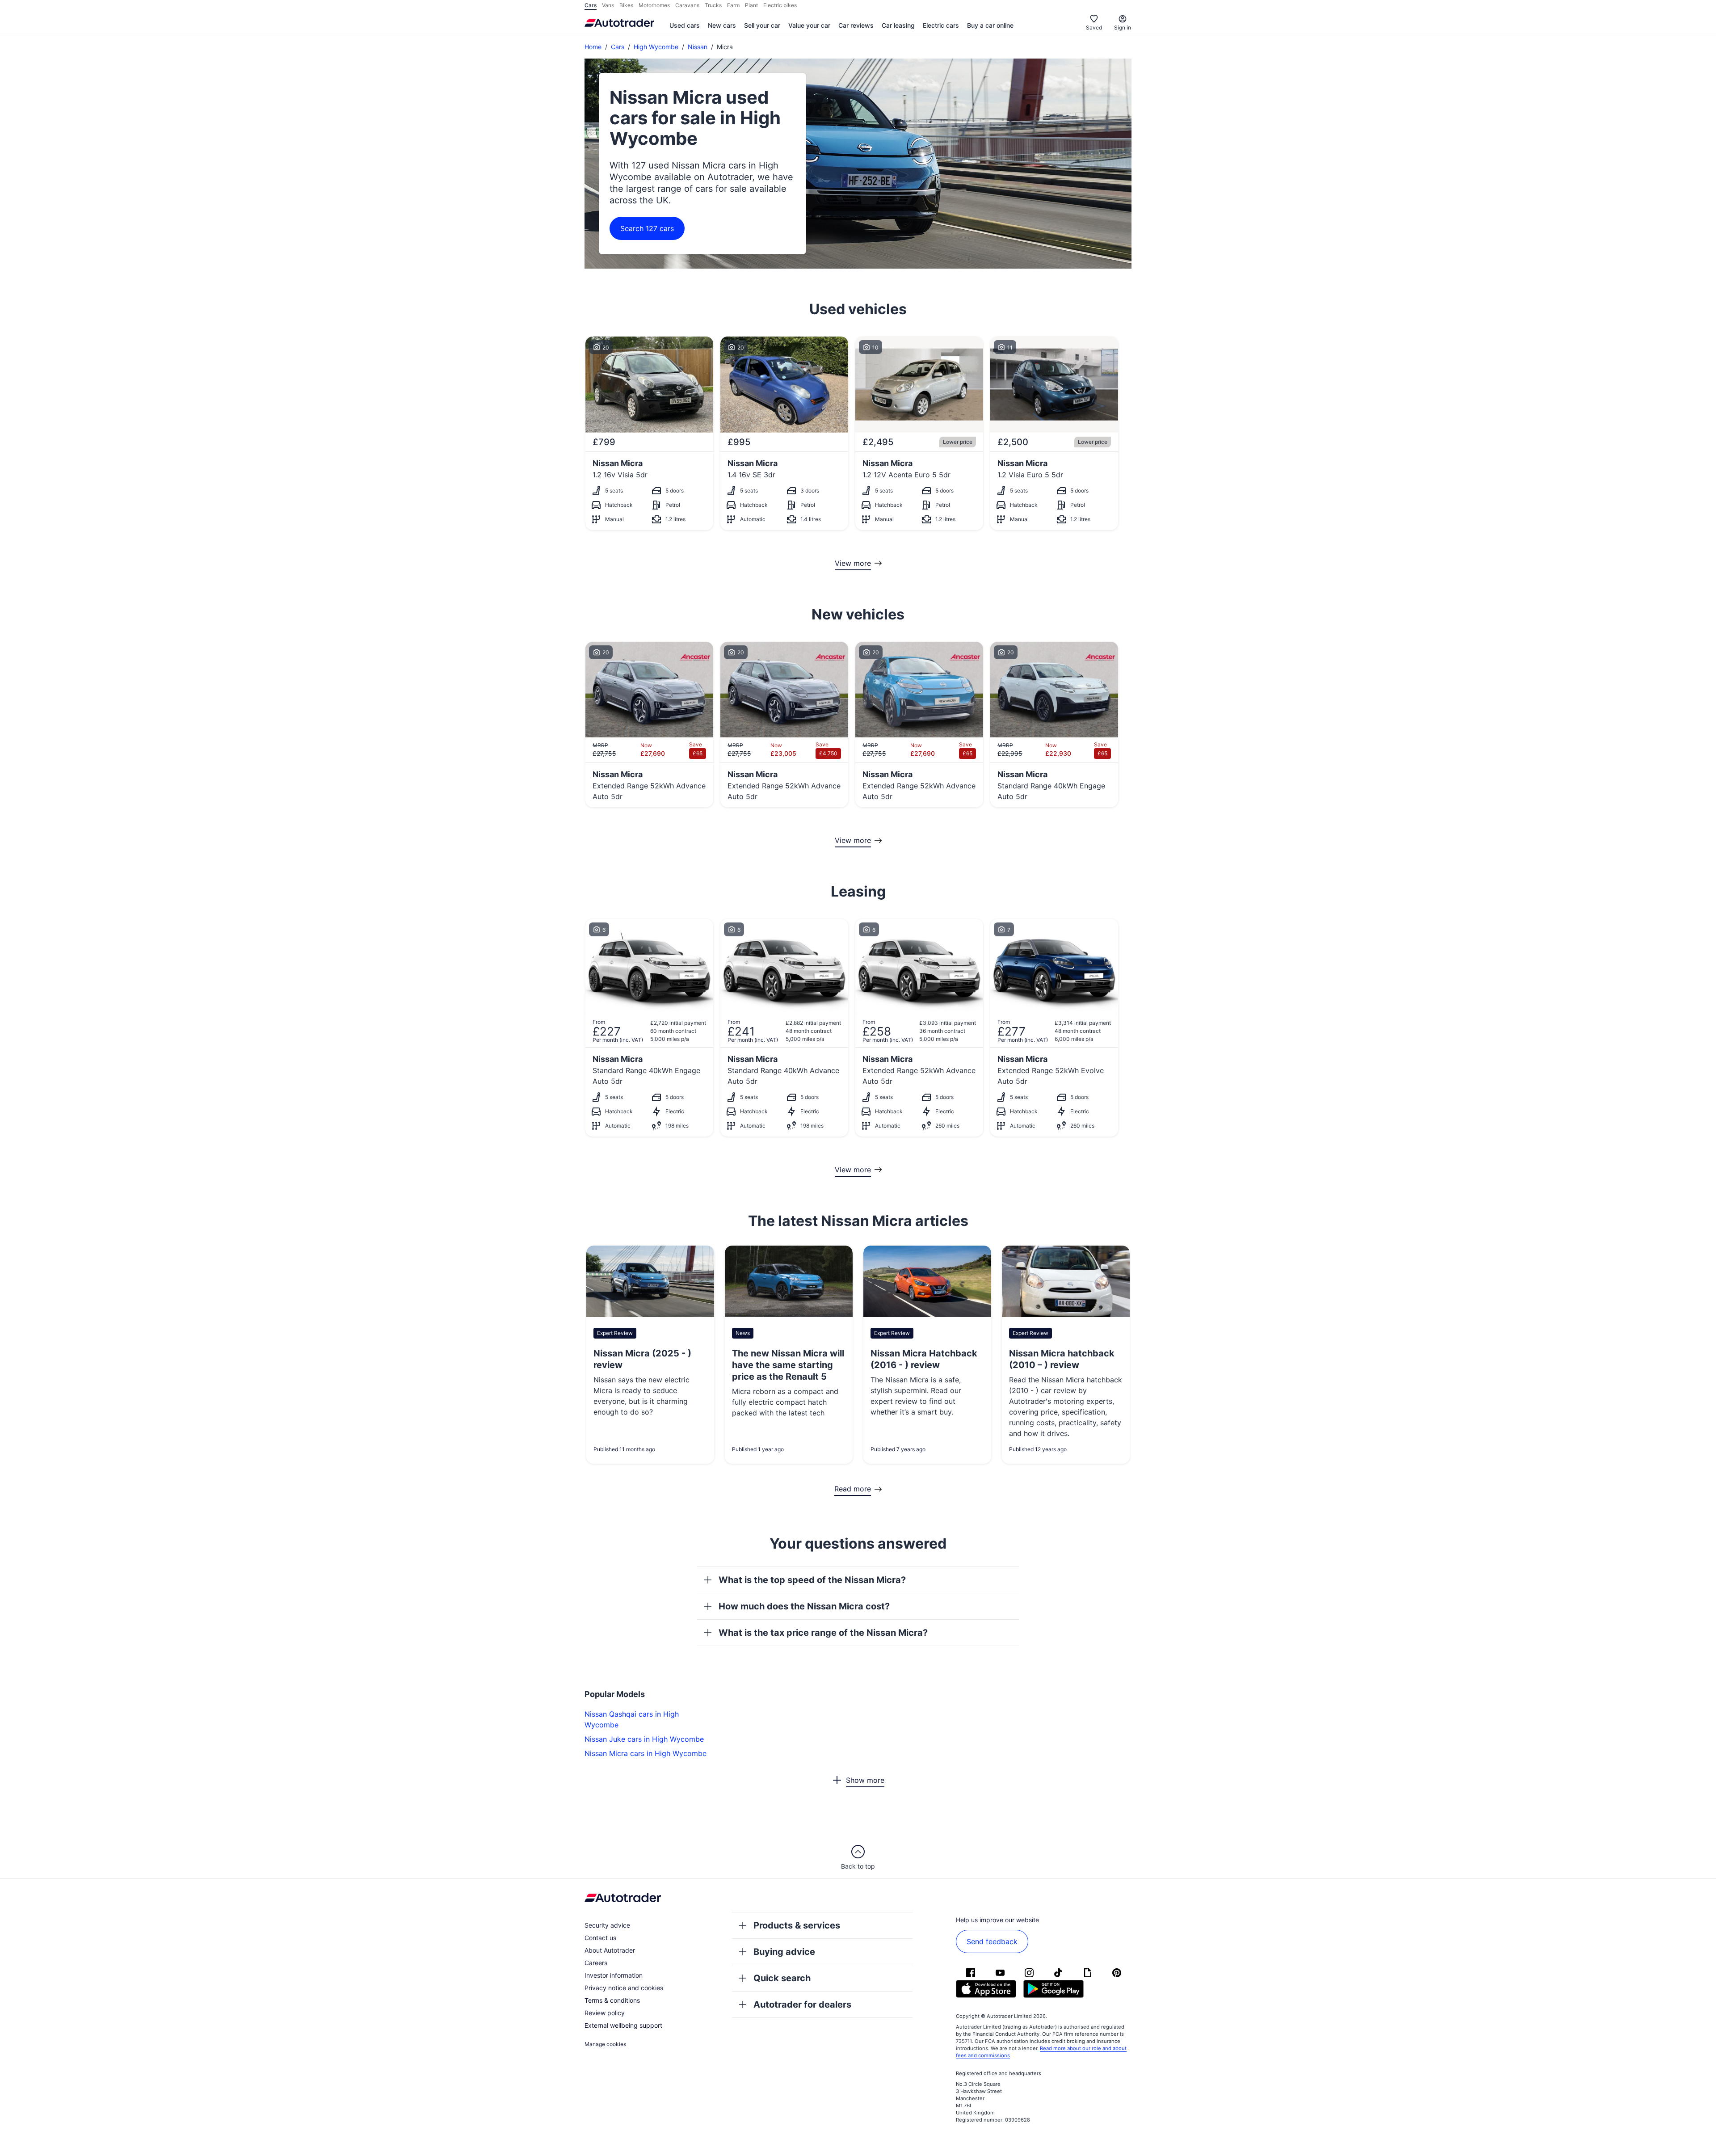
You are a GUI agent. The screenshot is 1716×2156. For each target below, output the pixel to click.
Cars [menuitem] (591, 5)
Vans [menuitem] (608, 5)
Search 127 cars (647, 228)
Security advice (607, 1925)
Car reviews (856, 25)
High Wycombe (656, 47)
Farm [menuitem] (733, 5)
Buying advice (784, 1952)
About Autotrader (610, 1950)
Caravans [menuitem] (687, 5)
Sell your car (762, 25)
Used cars (685, 25)
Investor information (614, 1975)
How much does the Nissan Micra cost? (804, 1606)
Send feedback (992, 1941)
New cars (722, 25)
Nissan (698, 47)
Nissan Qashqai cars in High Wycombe (632, 1719)
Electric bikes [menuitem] (780, 5)
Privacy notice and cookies (624, 1988)
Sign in (1123, 27)
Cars (618, 47)
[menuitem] (685, 26)
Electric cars (941, 25)
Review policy (605, 2013)
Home (593, 47)
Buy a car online (990, 25)
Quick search (782, 1978)
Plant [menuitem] (751, 5)
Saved (1094, 27)
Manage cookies (605, 2044)
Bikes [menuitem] (626, 5)
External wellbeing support (623, 2025)
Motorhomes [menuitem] (654, 5)
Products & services (797, 1925)
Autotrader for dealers (802, 2004)
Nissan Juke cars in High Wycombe (644, 1739)
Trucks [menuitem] (713, 5)
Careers (596, 1963)
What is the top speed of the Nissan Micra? (812, 1580)
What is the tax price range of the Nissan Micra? (823, 1633)
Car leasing (898, 25)
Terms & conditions (612, 2000)
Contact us (600, 1938)
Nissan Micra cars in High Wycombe (646, 1753)
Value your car (809, 25)
